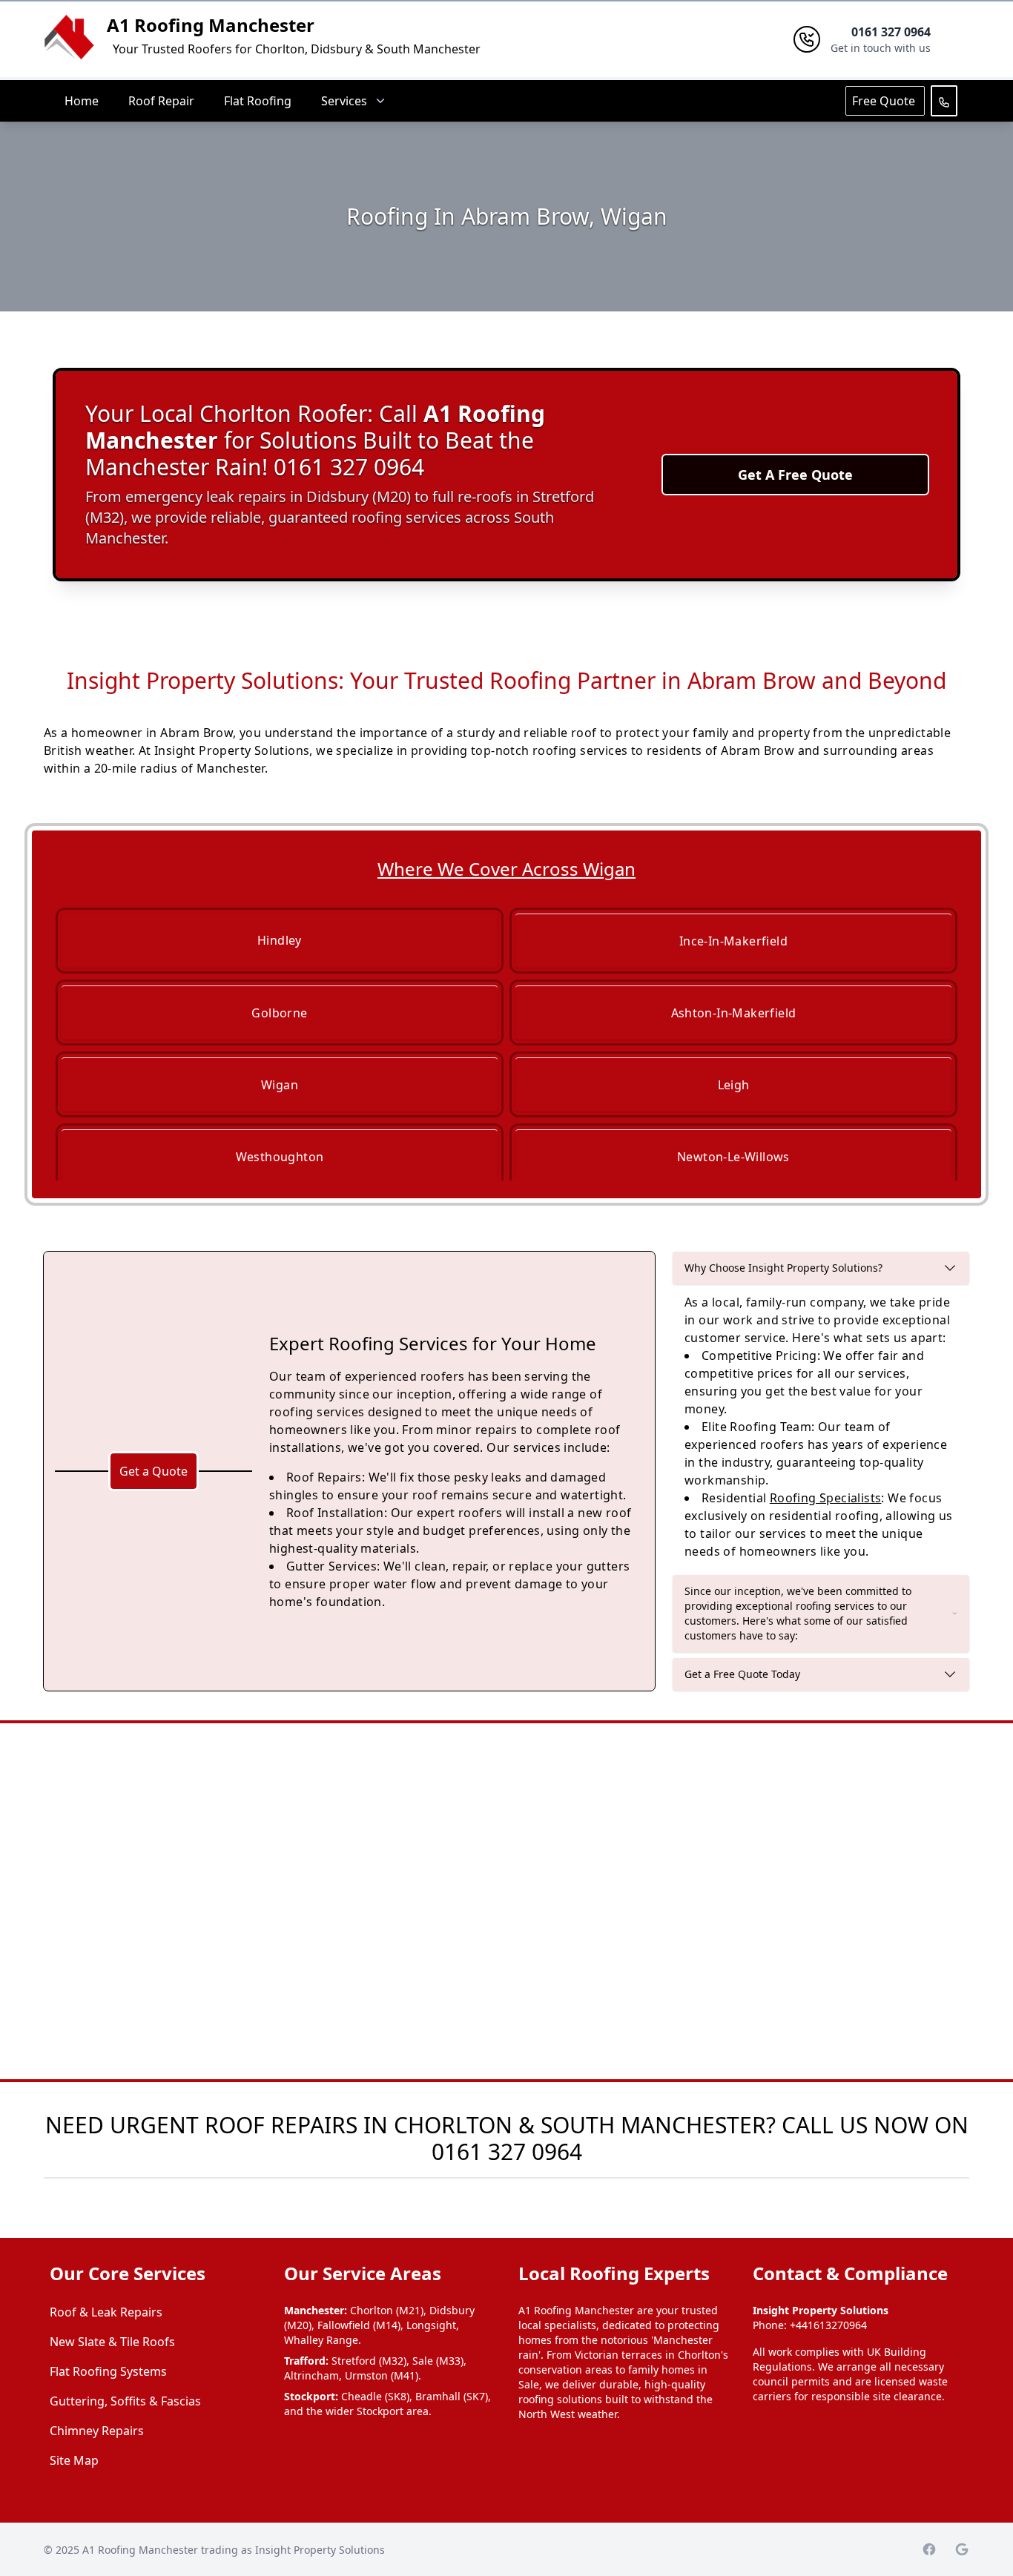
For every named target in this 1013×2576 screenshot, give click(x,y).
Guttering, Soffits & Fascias (125, 2401)
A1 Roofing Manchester (211, 25)
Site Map (74, 2460)
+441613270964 (828, 2325)
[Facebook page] (929, 2549)
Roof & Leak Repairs (106, 2312)
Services (344, 101)
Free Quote (885, 101)
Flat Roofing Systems (108, 2371)
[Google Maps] (962, 2549)
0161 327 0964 (507, 2151)
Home (82, 101)
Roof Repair (161, 101)
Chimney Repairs (97, 2431)
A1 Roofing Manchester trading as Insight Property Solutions (234, 2550)
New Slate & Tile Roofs (112, 2342)
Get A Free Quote (795, 475)
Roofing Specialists (826, 1498)
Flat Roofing (258, 101)
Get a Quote (154, 1471)
